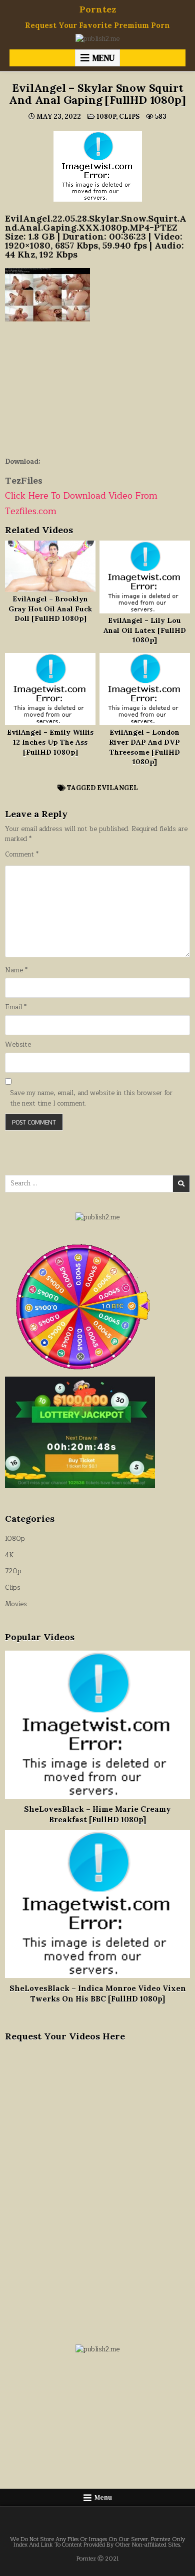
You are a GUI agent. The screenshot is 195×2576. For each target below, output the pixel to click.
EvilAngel (117, 788)
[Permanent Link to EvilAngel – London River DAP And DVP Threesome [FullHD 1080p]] (145, 689)
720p (13, 1571)
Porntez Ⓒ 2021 (98, 2559)
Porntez (98, 9)
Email (16, 1007)
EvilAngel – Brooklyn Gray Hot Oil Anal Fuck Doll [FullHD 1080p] (50, 609)
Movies (16, 1604)
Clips (129, 117)
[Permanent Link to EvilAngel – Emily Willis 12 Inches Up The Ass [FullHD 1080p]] (50, 689)
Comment (22, 855)
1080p (106, 117)
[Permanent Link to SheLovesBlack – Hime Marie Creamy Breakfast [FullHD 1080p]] (98, 1725)
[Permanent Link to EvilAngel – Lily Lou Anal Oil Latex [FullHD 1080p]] (145, 577)
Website (18, 1045)
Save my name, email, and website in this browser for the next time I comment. (91, 1099)
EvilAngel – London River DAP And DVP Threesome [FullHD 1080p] (144, 747)
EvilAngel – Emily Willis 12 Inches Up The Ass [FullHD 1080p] (50, 742)
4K (9, 1555)
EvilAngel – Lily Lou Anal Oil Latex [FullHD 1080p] (145, 630)
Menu (103, 58)
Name (16, 971)
